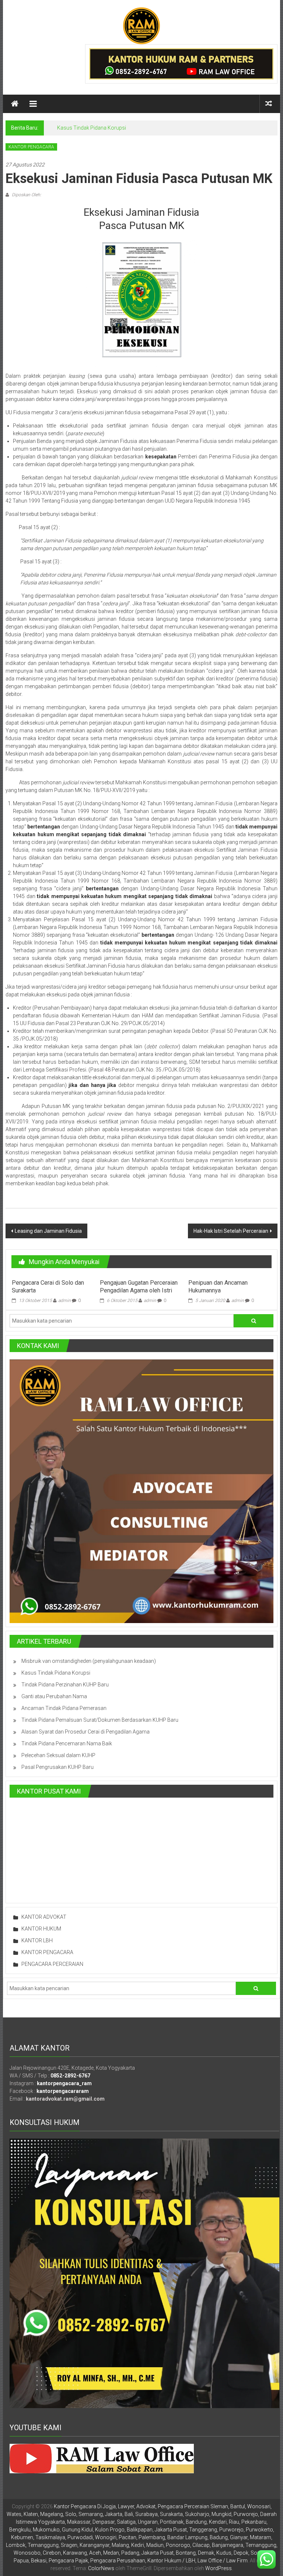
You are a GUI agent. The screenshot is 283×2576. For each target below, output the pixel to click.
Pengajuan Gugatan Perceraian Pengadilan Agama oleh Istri (139, 1287)
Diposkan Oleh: (26, 195)
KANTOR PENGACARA (31, 147)
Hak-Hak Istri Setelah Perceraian (231, 1231)
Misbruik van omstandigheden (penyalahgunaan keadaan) (89, 1661)
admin (64, 1301)
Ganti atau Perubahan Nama (54, 1696)
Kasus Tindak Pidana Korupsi (92, 128)
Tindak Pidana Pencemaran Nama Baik (67, 1743)
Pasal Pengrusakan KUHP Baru (57, 1767)
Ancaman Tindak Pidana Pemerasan (64, 1708)
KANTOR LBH (37, 1940)
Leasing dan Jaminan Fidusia (48, 1231)
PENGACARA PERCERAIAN (52, 1964)
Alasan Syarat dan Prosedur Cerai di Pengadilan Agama (85, 1732)
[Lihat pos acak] (269, 104)
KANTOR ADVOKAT (44, 1917)
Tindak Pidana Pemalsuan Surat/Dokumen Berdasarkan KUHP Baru (100, 1720)
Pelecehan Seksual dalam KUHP (58, 1755)
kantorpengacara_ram (64, 2083)
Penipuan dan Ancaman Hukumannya (218, 1287)
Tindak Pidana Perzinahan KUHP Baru (65, 1685)
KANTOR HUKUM (41, 1929)
